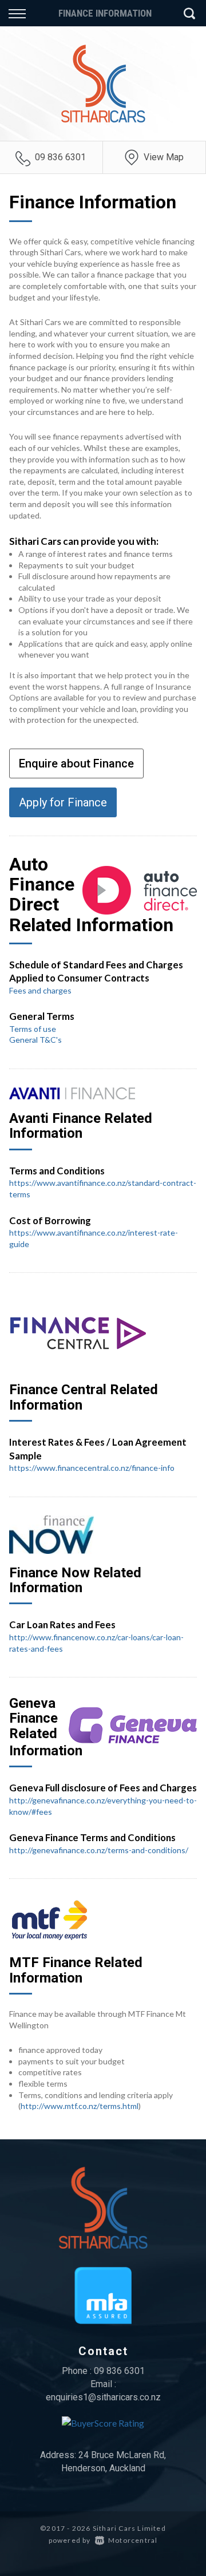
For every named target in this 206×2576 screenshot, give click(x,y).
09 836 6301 (60, 157)
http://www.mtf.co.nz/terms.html (80, 2106)
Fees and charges (40, 990)
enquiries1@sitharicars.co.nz (103, 2397)
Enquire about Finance (76, 763)
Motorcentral (133, 2540)
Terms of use (33, 1029)
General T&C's (35, 1040)
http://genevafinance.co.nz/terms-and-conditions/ (99, 1850)
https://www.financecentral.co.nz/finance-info (92, 1468)
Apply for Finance (63, 802)
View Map (164, 157)
